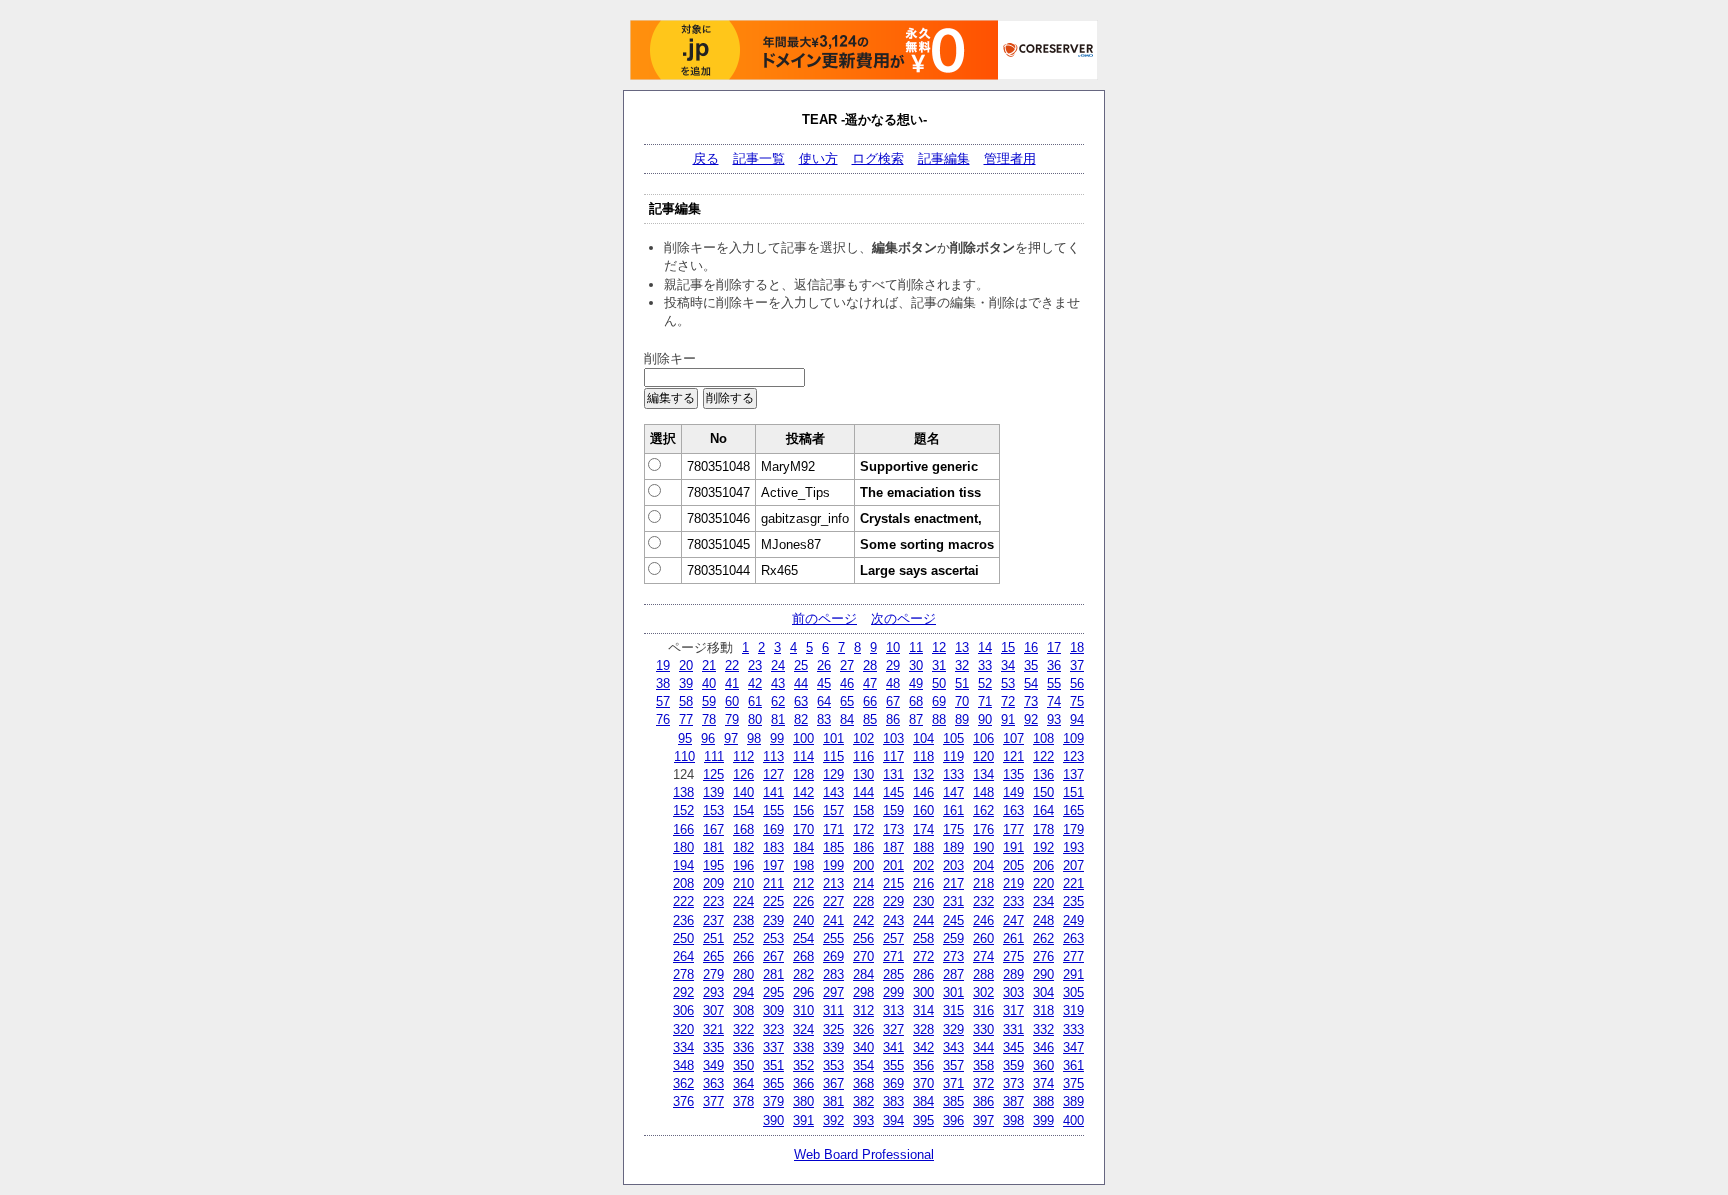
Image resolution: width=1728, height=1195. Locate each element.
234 (1043, 901)
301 (953, 992)
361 (1073, 1065)
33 (985, 665)
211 (773, 883)
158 (863, 810)
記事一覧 (759, 158)
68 (916, 701)
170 (803, 829)
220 (1043, 883)
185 (833, 847)
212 (803, 883)
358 (983, 1065)
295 (773, 992)
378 (743, 1101)
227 (833, 901)
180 (683, 847)
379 (773, 1101)
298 (863, 992)
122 (1043, 756)
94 (1077, 719)
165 (1073, 810)
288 (983, 974)
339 (833, 1047)
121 (1013, 756)
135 (1013, 774)
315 (953, 1010)
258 (923, 938)
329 (953, 1029)
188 (923, 847)
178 (1043, 829)
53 (1008, 683)
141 (773, 792)
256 (863, 938)
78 (709, 719)
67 (893, 701)
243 (893, 920)
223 (713, 901)
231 (953, 901)
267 (773, 956)
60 (732, 701)
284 (863, 974)
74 (1054, 701)
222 (683, 901)
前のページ (824, 618)
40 (709, 683)
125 (713, 774)
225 (773, 901)
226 (803, 901)
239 (773, 920)
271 (893, 956)
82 (801, 719)
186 (863, 847)
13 (962, 647)
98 (754, 738)
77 (686, 719)
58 (686, 701)
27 (847, 665)
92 (1031, 719)
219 (1013, 883)
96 (708, 738)
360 (1043, 1065)
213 (833, 883)
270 (863, 956)
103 (893, 738)
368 (863, 1083)
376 (683, 1101)
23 (755, 665)
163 (1013, 810)
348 (683, 1065)
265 (713, 956)
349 (713, 1065)
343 (953, 1047)
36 (1054, 665)
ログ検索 (878, 158)
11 (916, 647)
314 (923, 1010)
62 (778, 701)
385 (953, 1101)
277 (1073, 956)
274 (983, 956)
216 (923, 883)
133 (953, 774)
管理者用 (1010, 158)
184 (803, 847)
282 (803, 974)
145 (893, 792)
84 (847, 719)
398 (1013, 1120)
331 (1013, 1029)
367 (833, 1083)
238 (743, 920)
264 (683, 956)
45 (824, 683)
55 (1054, 683)
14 (985, 647)
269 (833, 956)
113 (773, 756)
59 (709, 701)
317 (1013, 1010)
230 (923, 901)
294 (743, 992)
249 (1073, 920)
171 (833, 829)
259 (953, 938)
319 (1073, 1010)
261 (1013, 938)
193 (1073, 847)
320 (683, 1029)
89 (962, 719)
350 (743, 1065)
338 (803, 1047)
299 (893, 992)
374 (1043, 1083)
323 (773, 1029)
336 (743, 1047)
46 (847, 683)
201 (893, 865)
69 (939, 701)
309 (773, 1010)
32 (962, 665)
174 (923, 829)
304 (1043, 992)
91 (1008, 719)
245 (953, 920)
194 (683, 865)
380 (803, 1101)
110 (684, 756)
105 (953, 738)
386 (983, 1101)
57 (663, 701)
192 (1043, 847)
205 (1013, 865)
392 (833, 1120)
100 (803, 738)
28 (870, 665)
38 (663, 683)
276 (1043, 956)
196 (743, 865)
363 (713, 1083)
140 (743, 792)
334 (683, 1047)
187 (893, 847)
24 (778, 665)
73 (1031, 701)
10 (893, 647)
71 (985, 701)
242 (863, 920)
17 (1054, 647)
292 (683, 992)
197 (773, 865)
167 (713, 829)
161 (953, 810)
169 (773, 829)
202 (923, 865)
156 (803, 810)
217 (953, 883)
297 (833, 992)
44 (801, 683)
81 (778, 719)
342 (923, 1047)
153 (713, 810)
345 (1013, 1047)
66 (870, 701)
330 (983, 1029)
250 (683, 938)
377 (713, 1101)
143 (833, 792)
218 (983, 883)
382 (863, 1101)
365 (773, 1083)
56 (1077, 683)
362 (683, 1083)
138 (683, 792)
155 (773, 810)
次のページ (903, 618)
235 (1073, 901)
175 (953, 829)
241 (833, 920)
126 (743, 774)
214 (863, 883)
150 (1043, 792)
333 (1073, 1029)
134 (983, 774)
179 (1073, 829)
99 (777, 738)
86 (893, 719)
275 (1013, 956)
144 (863, 792)
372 (983, 1083)
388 (1043, 1101)
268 (803, 956)
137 (1073, 774)
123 (1073, 756)
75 (1077, 701)
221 (1073, 883)
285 (893, 974)
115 (833, 756)
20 (686, 665)
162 (983, 810)
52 (985, 683)
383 (893, 1101)
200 (863, 865)
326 (863, 1029)
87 (916, 719)
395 (923, 1120)
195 (713, 865)
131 (893, 774)
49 (916, 683)
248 (1043, 920)
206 (1043, 865)
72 (1008, 701)
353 (833, 1065)
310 (803, 1010)
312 (863, 1010)
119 (953, 756)
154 (743, 810)
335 (713, 1047)
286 (923, 974)
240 (803, 920)
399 (1043, 1120)
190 (983, 847)
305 (1073, 992)
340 (863, 1047)
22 (732, 665)
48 (893, 683)
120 (983, 756)
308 (743, 1010)
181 (713, 847)
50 (939, 683)
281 (773, 974)
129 (833, 774)
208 (683, 883)
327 (893, 1029)
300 (923, 992)
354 (863, 1065)
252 (743, 938)
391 (803, 1120)
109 (1073, 738)
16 (1031, 647)
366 (803, 1083)
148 (983, 792)
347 (1073, 1047)
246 (983, 920)
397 (983, 1120)
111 (714, 756)
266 (743, 956)
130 (863, 774)
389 (1073, 1101)
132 (923, 774)
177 (1013, 829)
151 (1073, 792)
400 (1073, 1120)
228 (863, 901)
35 (1031, 665)
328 (923, 1029)
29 (893, 665)
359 (1013, 1065)
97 (731, 738)
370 (923, 1083)
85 (870, 719)
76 (663, 719)
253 (773, 938)
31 (939, 665)
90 (985, 719)
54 (1031, 683)
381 (833, 1101)
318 (1043, 1010)
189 (953, 847)
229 (893, 901)
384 (923, 1101)
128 (803, 774)
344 (983, 1047)
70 (962, 701)
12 (939, 647)
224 (743, 901)
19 (663, 665)
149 (1013, 792)
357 (953, 1065)
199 (833, 865)
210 (743, 883)
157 (833, 810)
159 (893, 810)
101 (833, 738)
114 (803, 756)
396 (953, 1120)
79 (732, 719)
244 (923, 920)
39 (686, 683)
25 (801, 665)
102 (863, 738)
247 (1013, 920)
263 (1073, 938)
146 (923, 792)
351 (773, 1065)
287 (953, 974)
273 (953, 956)
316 (983, 1010)
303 (1013, 992)
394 (893, 1120)
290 (1043, 974)
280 (743, 974)
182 (743, 847)
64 (824, 701)
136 (1043, 774)
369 (893, 1083)
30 (916, 665)
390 (773, 1120)
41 (732, 683)
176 (983, 829)
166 (683, 829)
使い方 (818, 158)
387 (1013, 1101)
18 (1077, 647)
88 (939, 719)
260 (983, 938)
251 (713, 938)
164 (1043, 810)
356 (923, 1065)
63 (801, 701)
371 (953, 1083)
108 (1043, 738)
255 (833, 938)
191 (1013, 847)
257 (893, 938)
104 (923, 738)
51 (962, 683)
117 (893, 756)
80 (755, 719)
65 (847, 701)
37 (1077, 665)
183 (773, 847)
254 (803, 938)
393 (863, 1120)
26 (824, 665)
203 (953, 865)
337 (773, 1047)
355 (893, 1065)
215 (893, 883)
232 (983, 901)
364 (743, 1083)
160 (923, 810)
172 (863, 829)
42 (755, 683)
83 (824, 719)
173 (893, 829)
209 (713, 883)
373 (1013, 1083)
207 (1073, 865)
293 (713, 992)
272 (923, 956)
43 (778, 683)
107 (1013, 738)
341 (893, 1047)
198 (803, 865)
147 (953, 792)
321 (713, 1029)
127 (773, 774)
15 (1008, 647)
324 (803, 1029)
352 (803, 1065)
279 (713, 974)
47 (870, 683)
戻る (706, 158)
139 (713, 792)
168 (743, 829)
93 (1054, 719)
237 (713, 920)
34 (1008, 665)
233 (1013, 901)
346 (1043, 1047)
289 (1013, 974)
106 (983, 738)
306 (683, 1010)
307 (713, 1010)
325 (833, 1029)
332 (1043, 1029)
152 (683, 810)
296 (803, 992)
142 (803, 792)
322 (743, 1029)
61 (755, 701)
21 (709, 665)
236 (683, 920)
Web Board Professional (864, 1154)
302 (983, 992)
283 (833, 974)
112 (743, 756)
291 (1073, 974)
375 (1073, 1083)
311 (833, 1010)
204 (983, 865)
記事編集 (944, 158)
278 (683, 974)
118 (923, 756)
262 (1043, 938)
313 (893, 1010)
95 (685, 738)
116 (863, 756)
